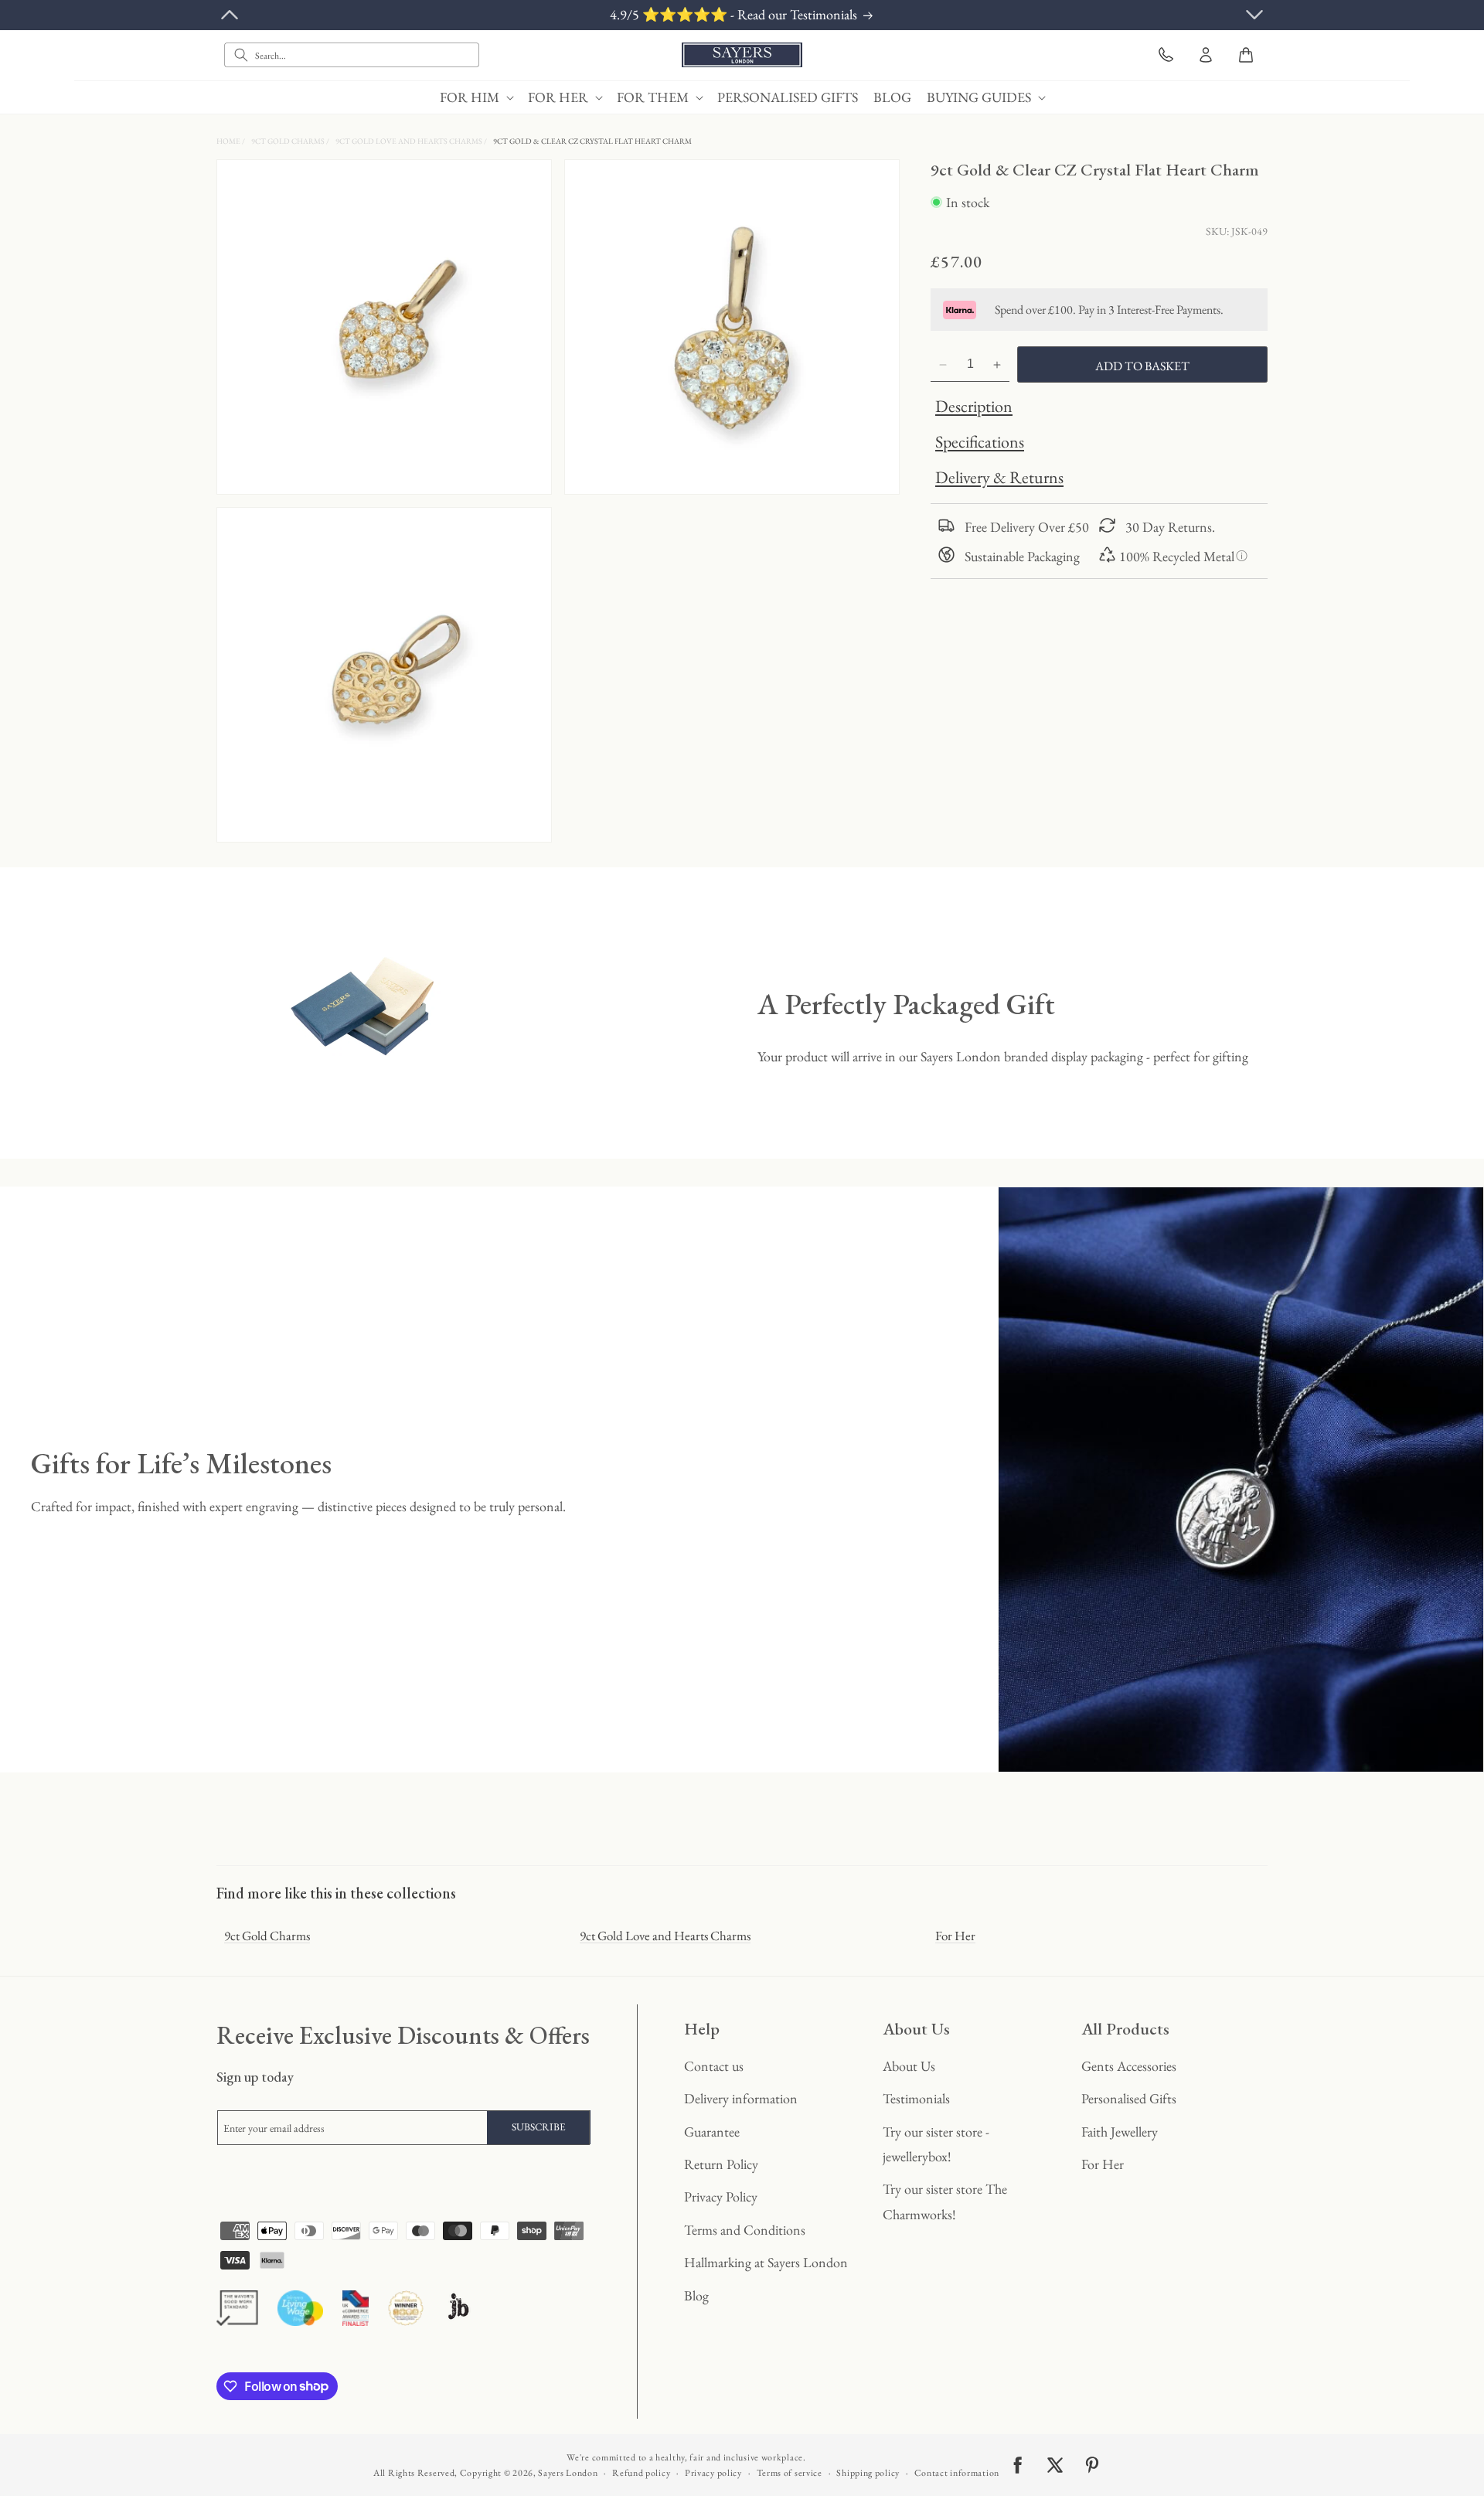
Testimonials (916, 2098)
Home (229, 141)
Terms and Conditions (745, 2230)
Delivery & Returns (999, 478)
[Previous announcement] (230, 15)
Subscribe (539, 2127)
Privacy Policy (721, 2196)
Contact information (957, 2473)
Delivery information (741, 2098)
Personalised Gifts (1129, 2098)
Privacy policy (713, 2473)
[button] (476, 97)
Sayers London (568, 2473)
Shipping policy (868, 2473)
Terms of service (790, 2473)
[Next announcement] (1254, 15)
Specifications (980, 443)
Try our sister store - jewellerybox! (936, 2144)
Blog (696, 2295)
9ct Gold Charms (289, 141)
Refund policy (641, 2473)
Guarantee (712, 2132)
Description (974, 407)
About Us (909, 2066)
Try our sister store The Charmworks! (945, 2201)
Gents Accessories (1129, 2066)
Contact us (714, 2066)
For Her (955, 1936)
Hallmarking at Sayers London (766, 2262)
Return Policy (721, 2164)
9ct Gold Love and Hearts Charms (410, 141)
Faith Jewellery (1120, 2132)
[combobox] (352, 55)
